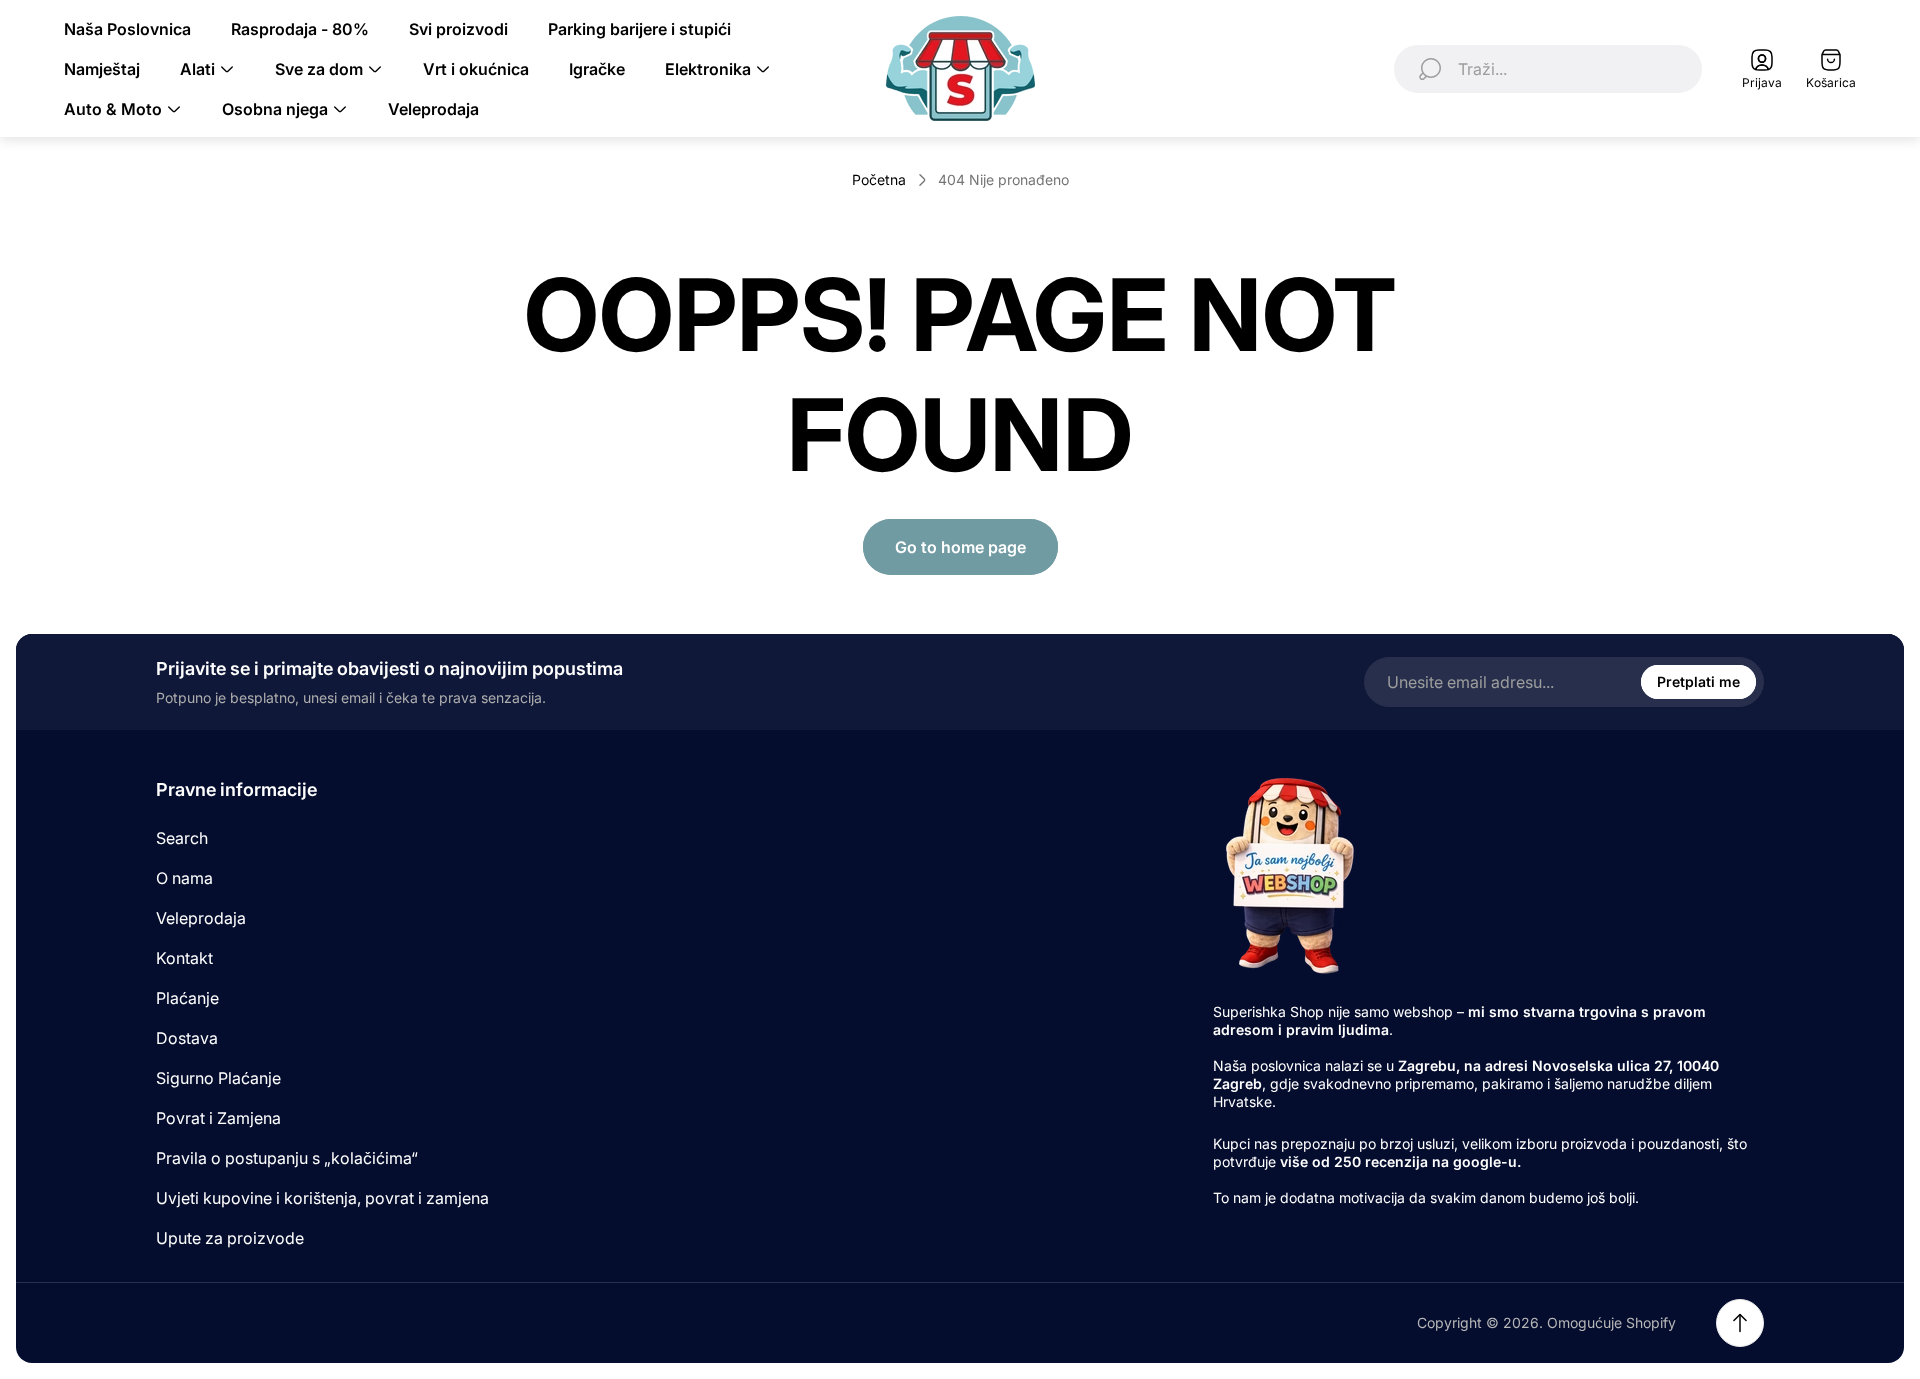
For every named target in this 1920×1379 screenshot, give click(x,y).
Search (182, 838)
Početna (879, 179)
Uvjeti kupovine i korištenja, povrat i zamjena (322, 1198)
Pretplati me (1698, 681)
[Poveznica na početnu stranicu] (1288, 874)
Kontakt (184, 958)
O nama (184, 878)
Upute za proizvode (230, 1238)
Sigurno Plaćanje (218, 1078)
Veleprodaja (201, 918)
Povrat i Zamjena (218, 1118)
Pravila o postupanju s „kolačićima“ (287, 1158)
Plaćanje (187, 998)
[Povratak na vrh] (1740, 1323)
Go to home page (960, 547)
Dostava (187, 1038)
